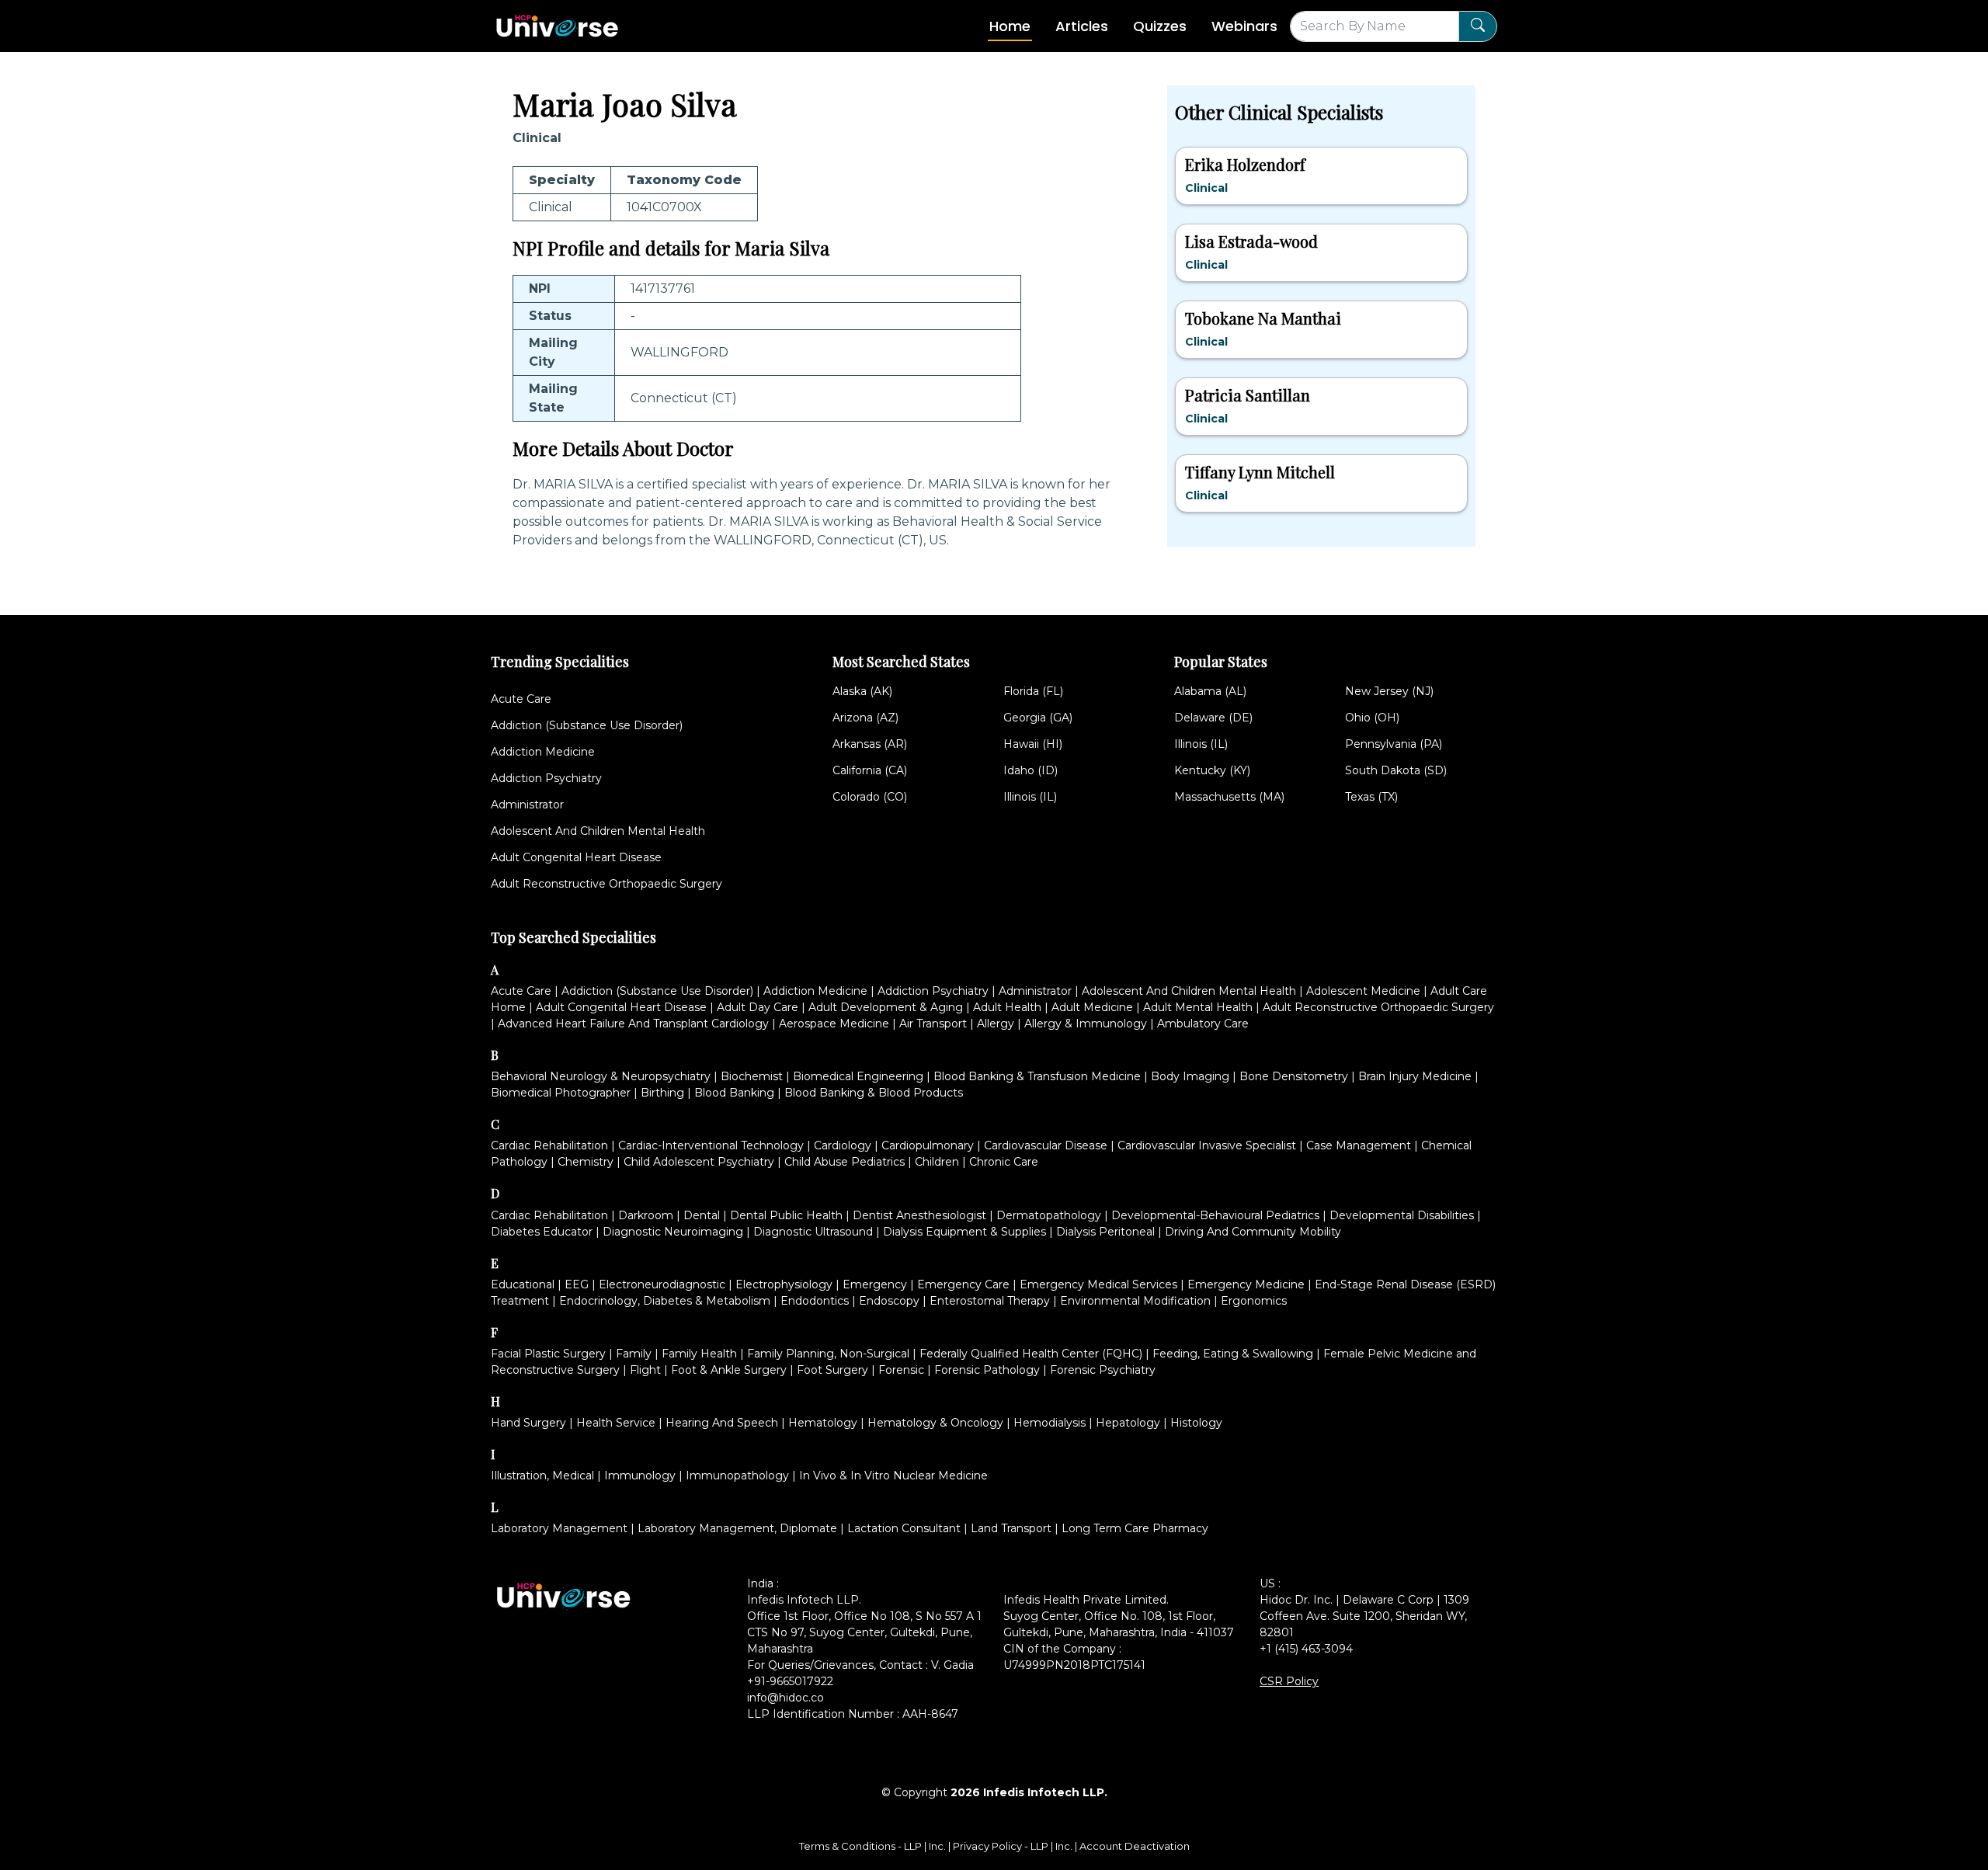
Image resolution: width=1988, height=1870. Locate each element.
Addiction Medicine (543, 752)
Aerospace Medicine (834, 1024)
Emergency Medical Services (1098, 1284)
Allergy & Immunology (1086, 1024)
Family (634, 1354)
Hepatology (1128, 1423)
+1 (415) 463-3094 (1306, 1649)
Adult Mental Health (1198, 1007)
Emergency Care (963, 1284)
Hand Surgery (528, 1423)
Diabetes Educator (542, 1232)
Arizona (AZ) (865, 718)
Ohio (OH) (1372, 718)
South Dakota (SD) (1396, 770)
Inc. (938, 1846)
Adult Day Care (758, 1007)
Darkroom (646, 1215)
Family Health (699, 1354)
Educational (523, 1284)
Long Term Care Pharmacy (1135, 1528)
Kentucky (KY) (1212, 770)
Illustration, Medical (542, 1475)
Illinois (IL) (1030, 797)
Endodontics (815, 1301)
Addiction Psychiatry (546, 778)
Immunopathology (737, 1475)
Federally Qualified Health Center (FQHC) (1031, 1354)
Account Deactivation (1135, 1846)
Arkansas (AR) (870, 744)
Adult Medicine (1092, 1007)
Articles (1082, 26)
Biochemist (752, 1076)
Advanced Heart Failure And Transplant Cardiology (633, 1024)
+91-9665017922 (790, 1681)
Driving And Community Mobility (1253, 1232)
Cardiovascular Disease (1046, 1145)
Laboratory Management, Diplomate (737, 1528)
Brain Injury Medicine (1415, 1076)
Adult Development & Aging (886, 1007)
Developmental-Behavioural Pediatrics (1215, 1215)
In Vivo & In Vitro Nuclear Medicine (893, 1475)
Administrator (527, 805)
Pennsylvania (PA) (1394, 744)
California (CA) (870, 770)
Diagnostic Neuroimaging (673, 1232)
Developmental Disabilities (1402, 1215)
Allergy (996, 1024)
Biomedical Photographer (561, 1093)
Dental (702, 1215)
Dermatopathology (1049, 1215)
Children (937, 1162)
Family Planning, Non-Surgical (828, 1354)
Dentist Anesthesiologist (919, 1215)
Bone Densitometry (1294, 1076)
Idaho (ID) (1030, 770)
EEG (577, 1284)
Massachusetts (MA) (1229, 797)
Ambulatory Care (1203, 1024)
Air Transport (933, 1024)
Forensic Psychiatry (1103, 1370)
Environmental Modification (1135, 1301)
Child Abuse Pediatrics (845, 1162)
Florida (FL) (1033, 691)
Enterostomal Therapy (990, 1301)
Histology (1196, 1423)
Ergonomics (1254, 1301)
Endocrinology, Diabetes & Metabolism (665, 1301)
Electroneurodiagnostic (662, 1284)
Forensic (901, 1370)
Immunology (640, 1475)
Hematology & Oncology (935, 1423)
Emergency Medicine (1246, 1284)
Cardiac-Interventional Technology (711, 1145)
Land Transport (1011, 1528)
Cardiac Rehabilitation (549, 1145)
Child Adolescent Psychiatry (699, 1162)
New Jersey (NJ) (1389, 691)
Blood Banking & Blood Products (874, 1093)
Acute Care (521, 699)
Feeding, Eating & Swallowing (1233, 1354)
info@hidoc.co (785, 1698)
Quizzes (1160, 26)
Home (1010, 26)
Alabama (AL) (1210, 691)
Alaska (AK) (862, 691)
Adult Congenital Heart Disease (576, 857)
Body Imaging (1190, 1076)
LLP (913, 1846)
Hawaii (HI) (1033, 744)
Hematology (823, 1423)
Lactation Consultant (904, 1528)
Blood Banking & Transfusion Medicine (1037, 1076)
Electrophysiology (784, 1284)
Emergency (875, 1284)
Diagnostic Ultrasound (813, 1232)
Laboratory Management (559, 1528)
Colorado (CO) (870, 797)
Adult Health (1007, 1007)
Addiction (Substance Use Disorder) (587, 725)
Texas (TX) (1371, 797)
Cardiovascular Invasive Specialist (1207, 1145)
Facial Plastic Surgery (548, 1354)
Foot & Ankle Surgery (729, 1370)
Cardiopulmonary (928, 1145)
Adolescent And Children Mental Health (598, 831)
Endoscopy (889, 1301)
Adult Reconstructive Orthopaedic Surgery (606, 884)
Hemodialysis (1050, 1423)
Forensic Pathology (987, 1370)
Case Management (1359, 1145)
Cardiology (843, 1145)
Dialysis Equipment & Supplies (964, 1232)
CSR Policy (1289, 1681)
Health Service (616, 1423)
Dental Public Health (786, 1215)
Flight (645, 1370)
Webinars (1244, 26)
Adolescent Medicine (1363, 991)
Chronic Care (1004, 1162)
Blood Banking (734, 1093)
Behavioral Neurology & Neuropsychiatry (601, 1076)
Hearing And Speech (722, 1423)
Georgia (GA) (1038, 718)
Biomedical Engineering (858, 1076)
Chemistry (586, 1162)
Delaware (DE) (1213, 718)
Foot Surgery (832, 1370)
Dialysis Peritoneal (1105, 1232)
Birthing (662, 1093)
